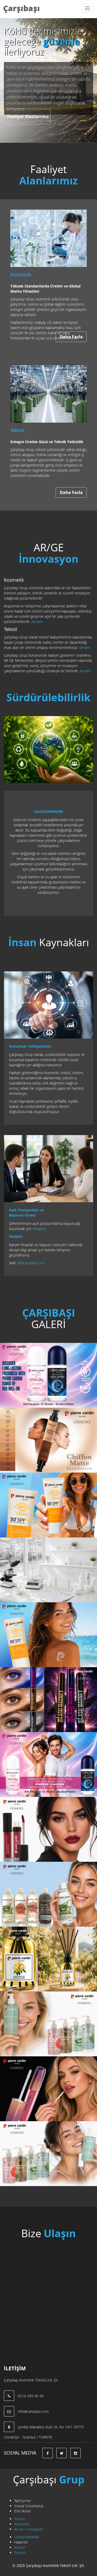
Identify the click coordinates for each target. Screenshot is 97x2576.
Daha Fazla (71, 337)
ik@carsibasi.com (31, 1263)
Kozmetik (22, 2524)
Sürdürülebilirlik (27, 2537)
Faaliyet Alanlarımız (28, 116)
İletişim (20, 2553)
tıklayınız (39, 1229)
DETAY (14, 1378)
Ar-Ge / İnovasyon (29, 2529)
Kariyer (20, 2547)
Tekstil (19, 2519)
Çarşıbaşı (21, 8)
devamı (37, 621)
